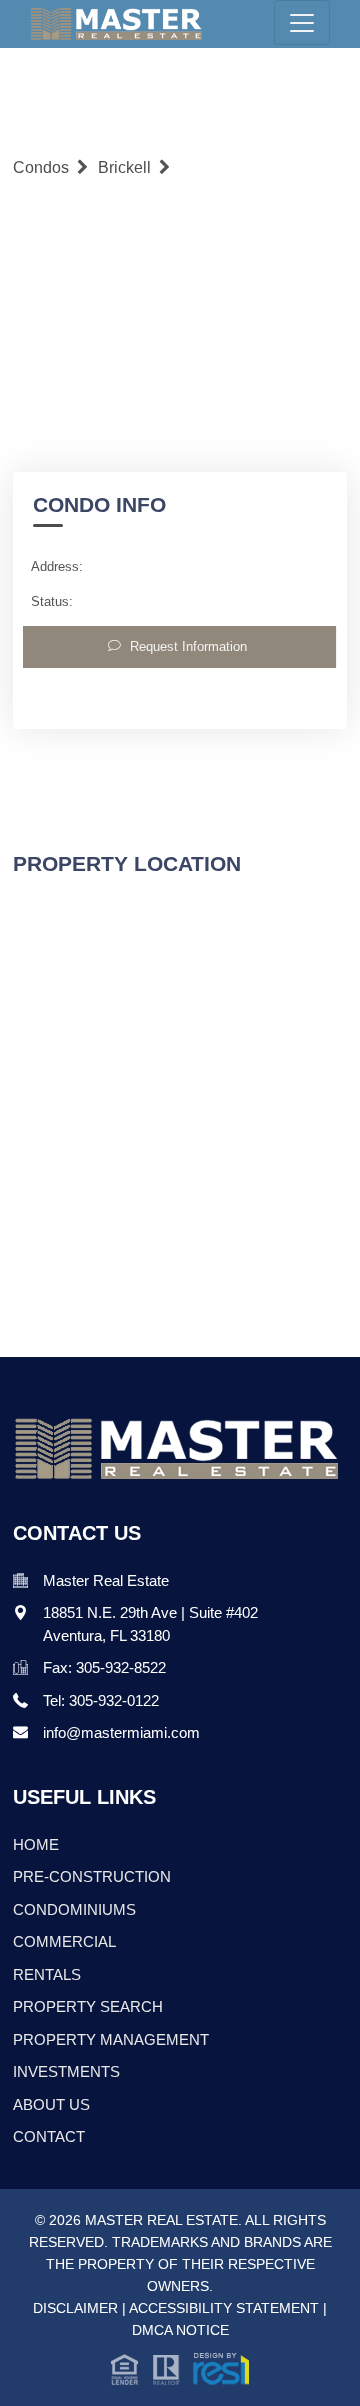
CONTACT (49, 2136)
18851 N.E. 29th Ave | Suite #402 (150, 1612)
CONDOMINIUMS (74, 1909)
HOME (36, 1844)
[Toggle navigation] (302, 22)
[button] (180, 2367)
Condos (41, 167)
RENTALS (47, 1974)
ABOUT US (51, 2104)
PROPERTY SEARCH (88, 2006)
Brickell (124, 167)
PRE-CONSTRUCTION (92, 1876)
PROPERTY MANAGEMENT (111, 2039)
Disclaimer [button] (75, 2308)
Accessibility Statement (224, 2308)
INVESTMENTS (66, 2071)
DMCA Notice (180, 2330)
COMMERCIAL (64, 1941)
